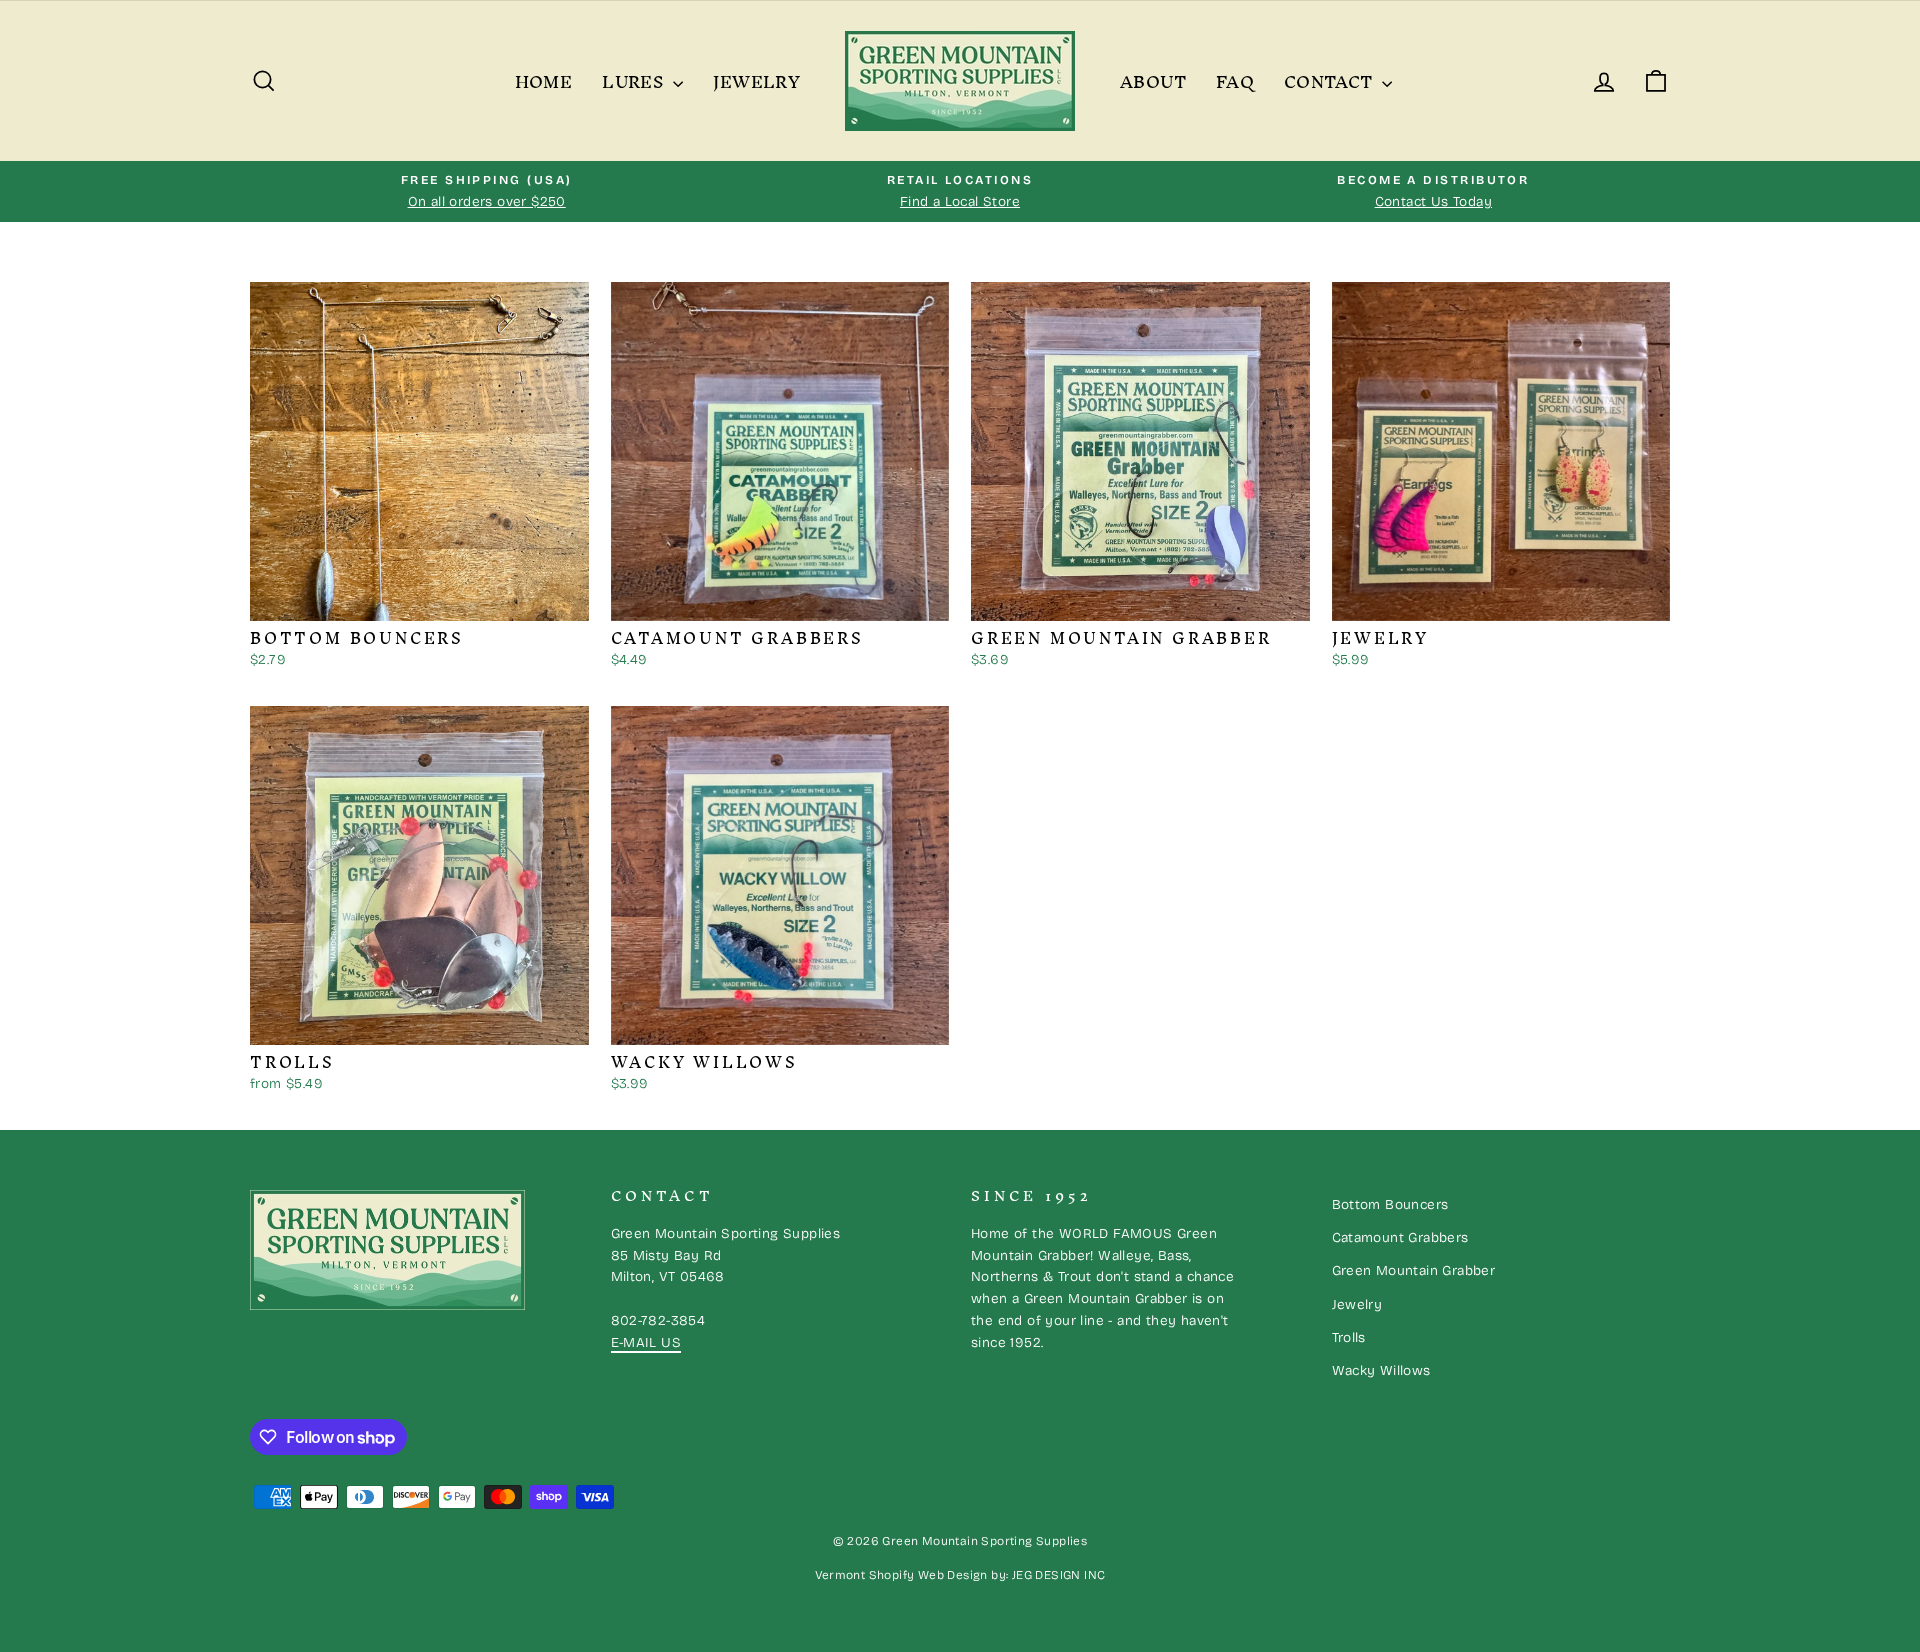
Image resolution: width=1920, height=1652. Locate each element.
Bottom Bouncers (1390, 1204)
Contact (1330, 81)
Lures (635, 81)
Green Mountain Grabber (1414, 1270)
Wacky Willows (1381, 1370)
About (1153, 81)
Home (544, 81)
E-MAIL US (646, 1342)
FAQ (1235, 81)
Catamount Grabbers (1400, 1237)
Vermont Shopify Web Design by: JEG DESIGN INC (960, 1575)
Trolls (1349, 1337)
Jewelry (756, 81)
